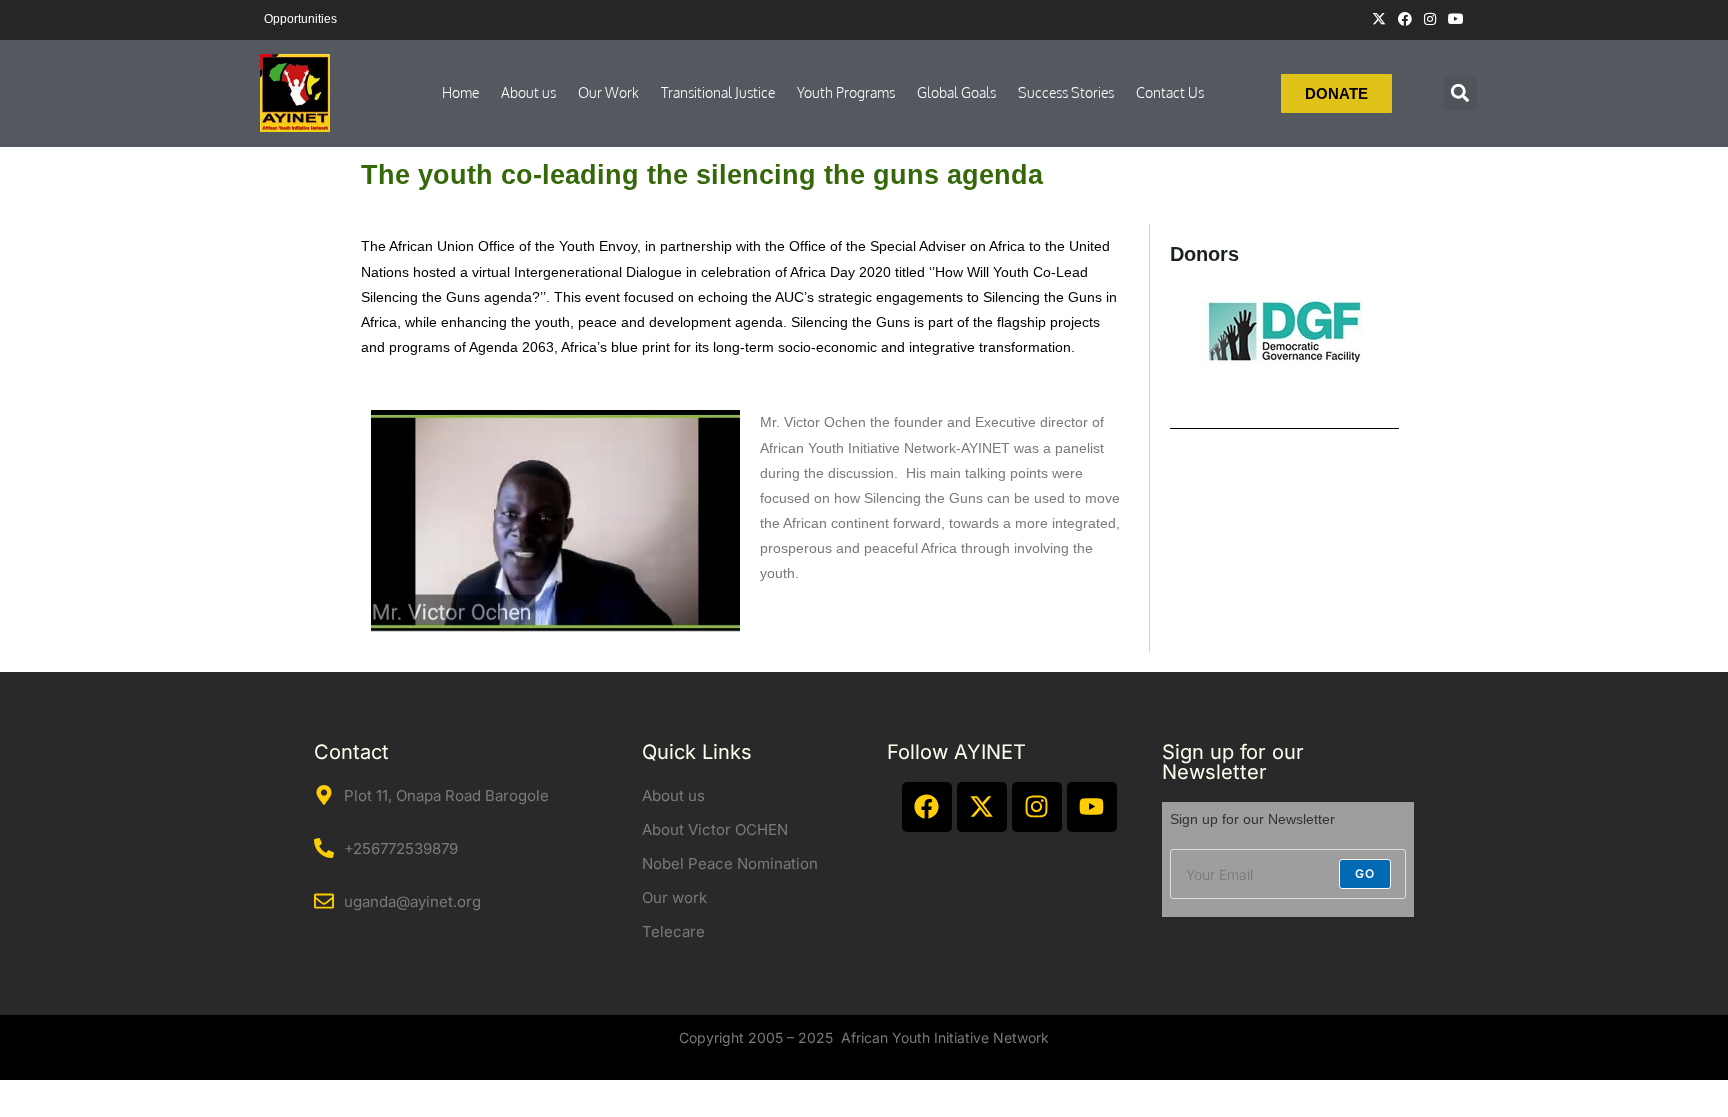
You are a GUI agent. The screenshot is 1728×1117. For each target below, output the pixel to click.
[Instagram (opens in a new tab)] (1430, 19)
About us (528, 92)
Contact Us (1170, 92)
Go (1365, 873)
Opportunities (300, 19)
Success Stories (1066, 92)
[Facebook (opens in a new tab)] (1405, 19)
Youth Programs (846, 92)
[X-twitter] (982, 807)
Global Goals (956, 92)
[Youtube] (1092, 807)
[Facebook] (927, 807)
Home (460, 92)
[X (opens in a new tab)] (1379, 19)
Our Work (608, 92)
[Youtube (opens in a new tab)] (1453, 19)
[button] (1460, 93)
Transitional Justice (718, 92)
